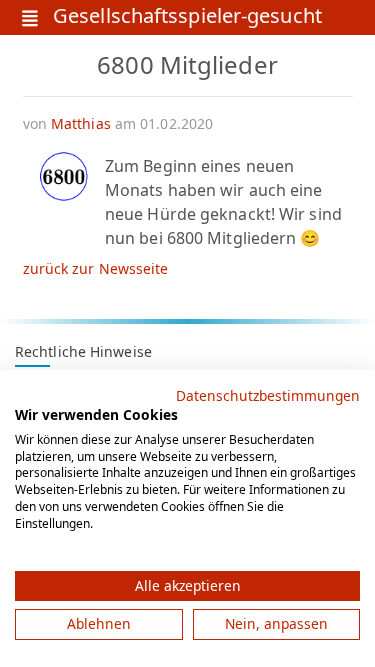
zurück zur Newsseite (96, 268)
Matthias (81, 123)
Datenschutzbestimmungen (268, 395)
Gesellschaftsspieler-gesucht (187, 17)
